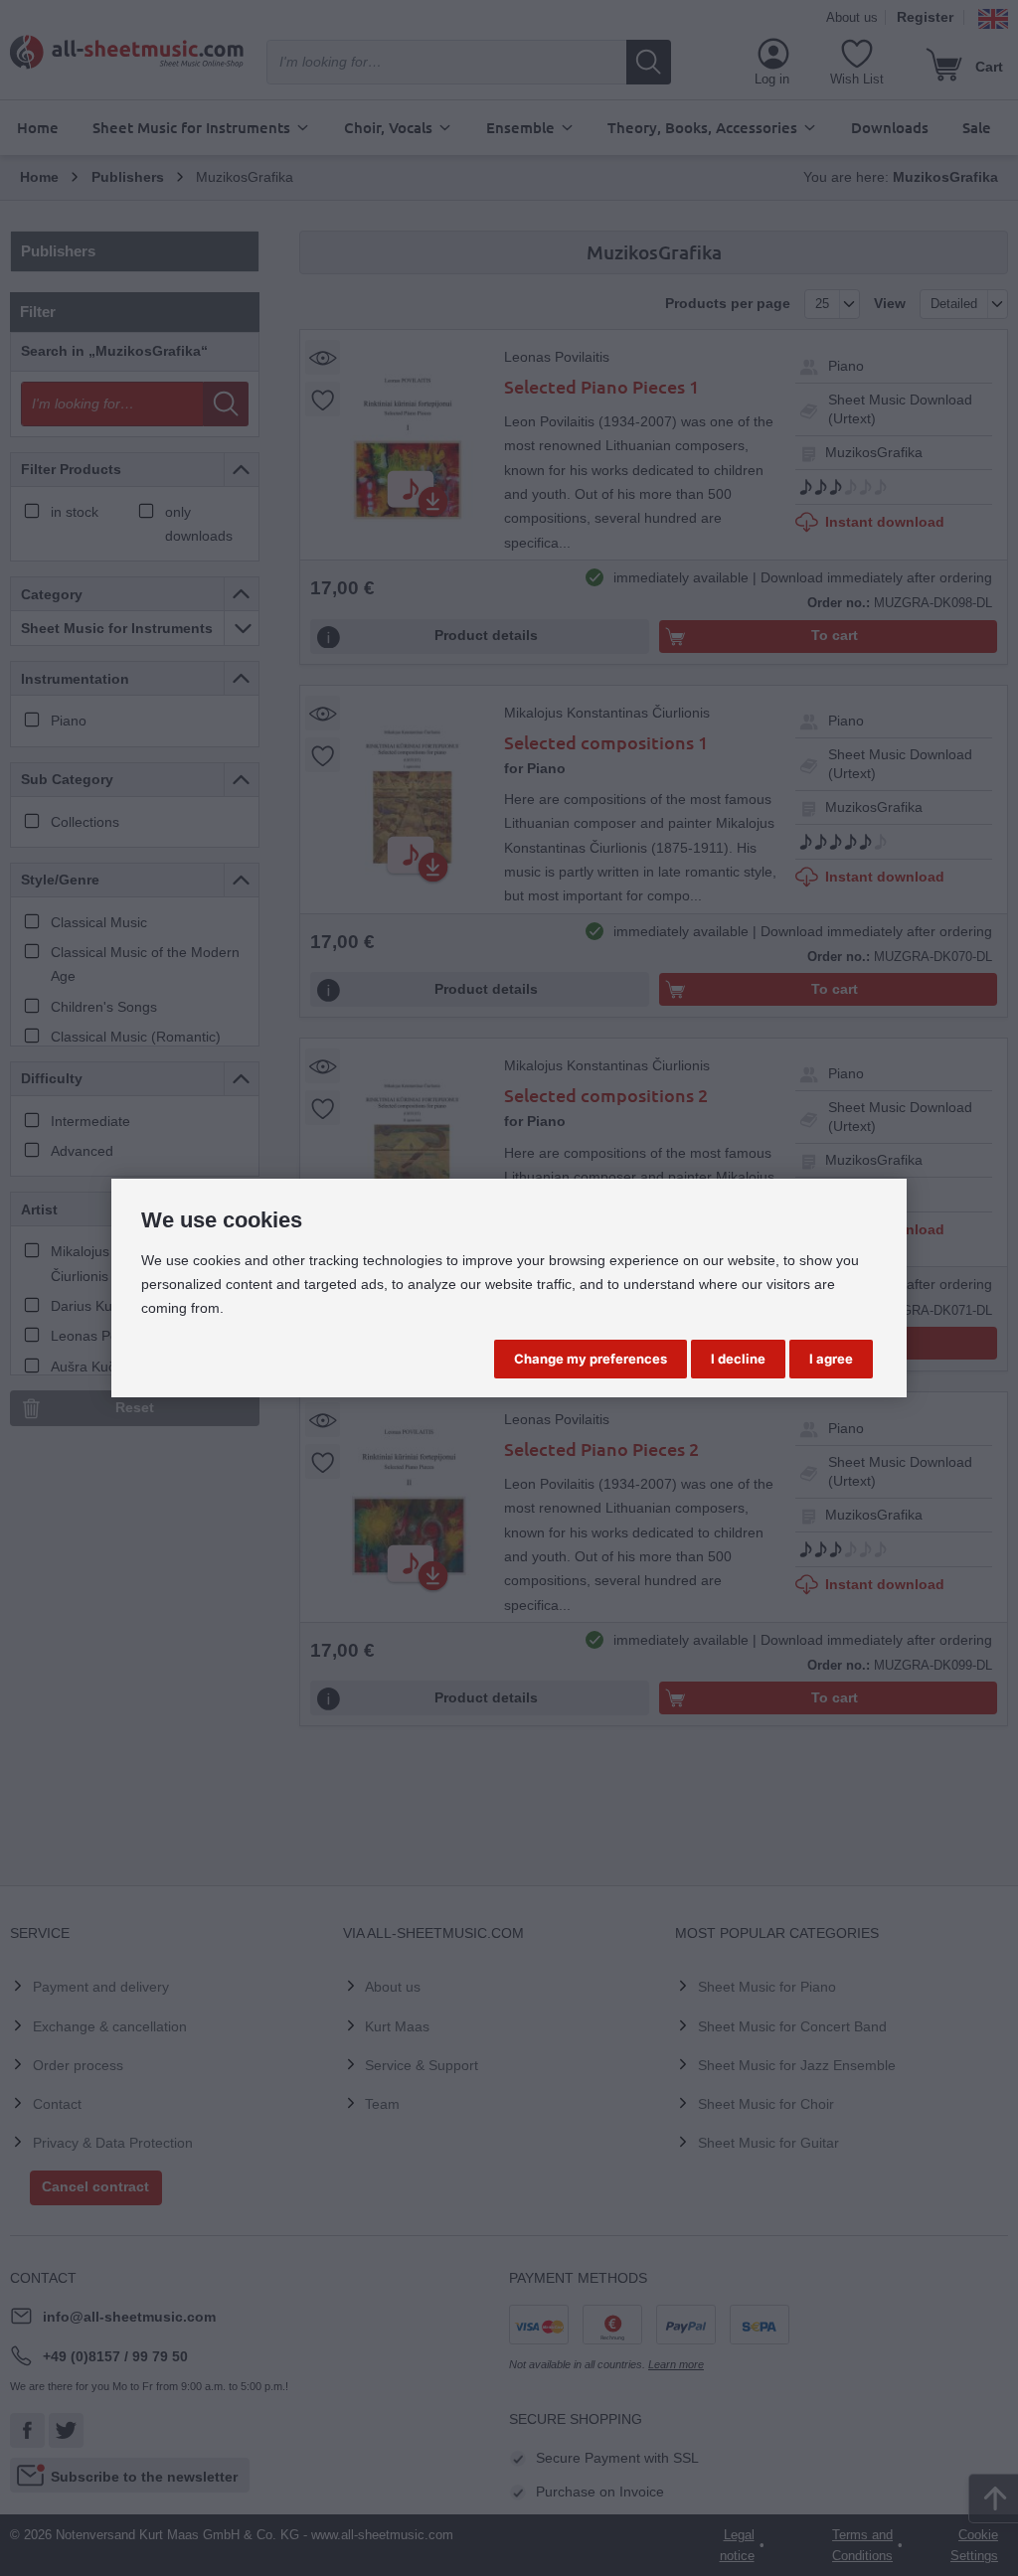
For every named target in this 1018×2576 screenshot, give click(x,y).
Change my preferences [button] (591, 1359)
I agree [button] (831, 1359)
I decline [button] (738, 1359)
